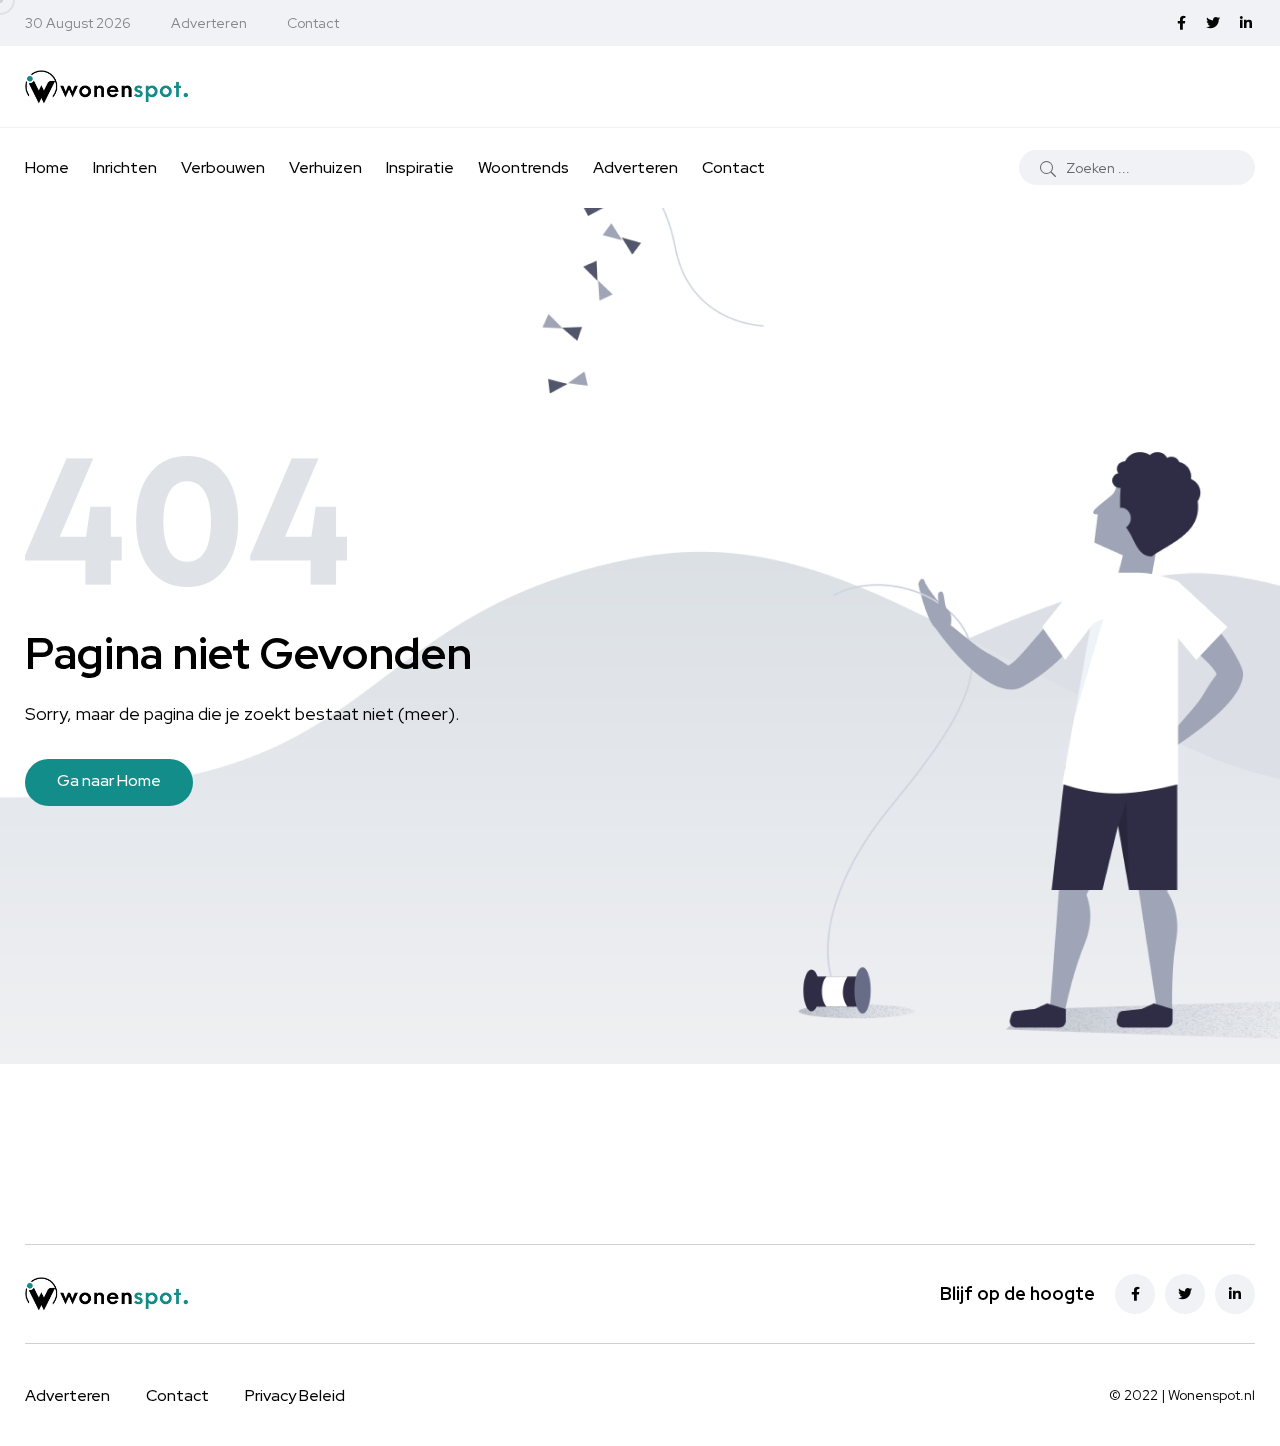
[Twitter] (1185, 1294)
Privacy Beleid (295, 1395)
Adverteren (209, 23)
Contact (313, 23)
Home (47, 167)
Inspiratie (420, 167)
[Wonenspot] (126, 86)
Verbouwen (223, 167)
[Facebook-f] (1135, 1294)
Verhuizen (325, 167)
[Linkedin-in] (1235, 1294)
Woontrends (523, 167)
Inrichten (125, 167)
